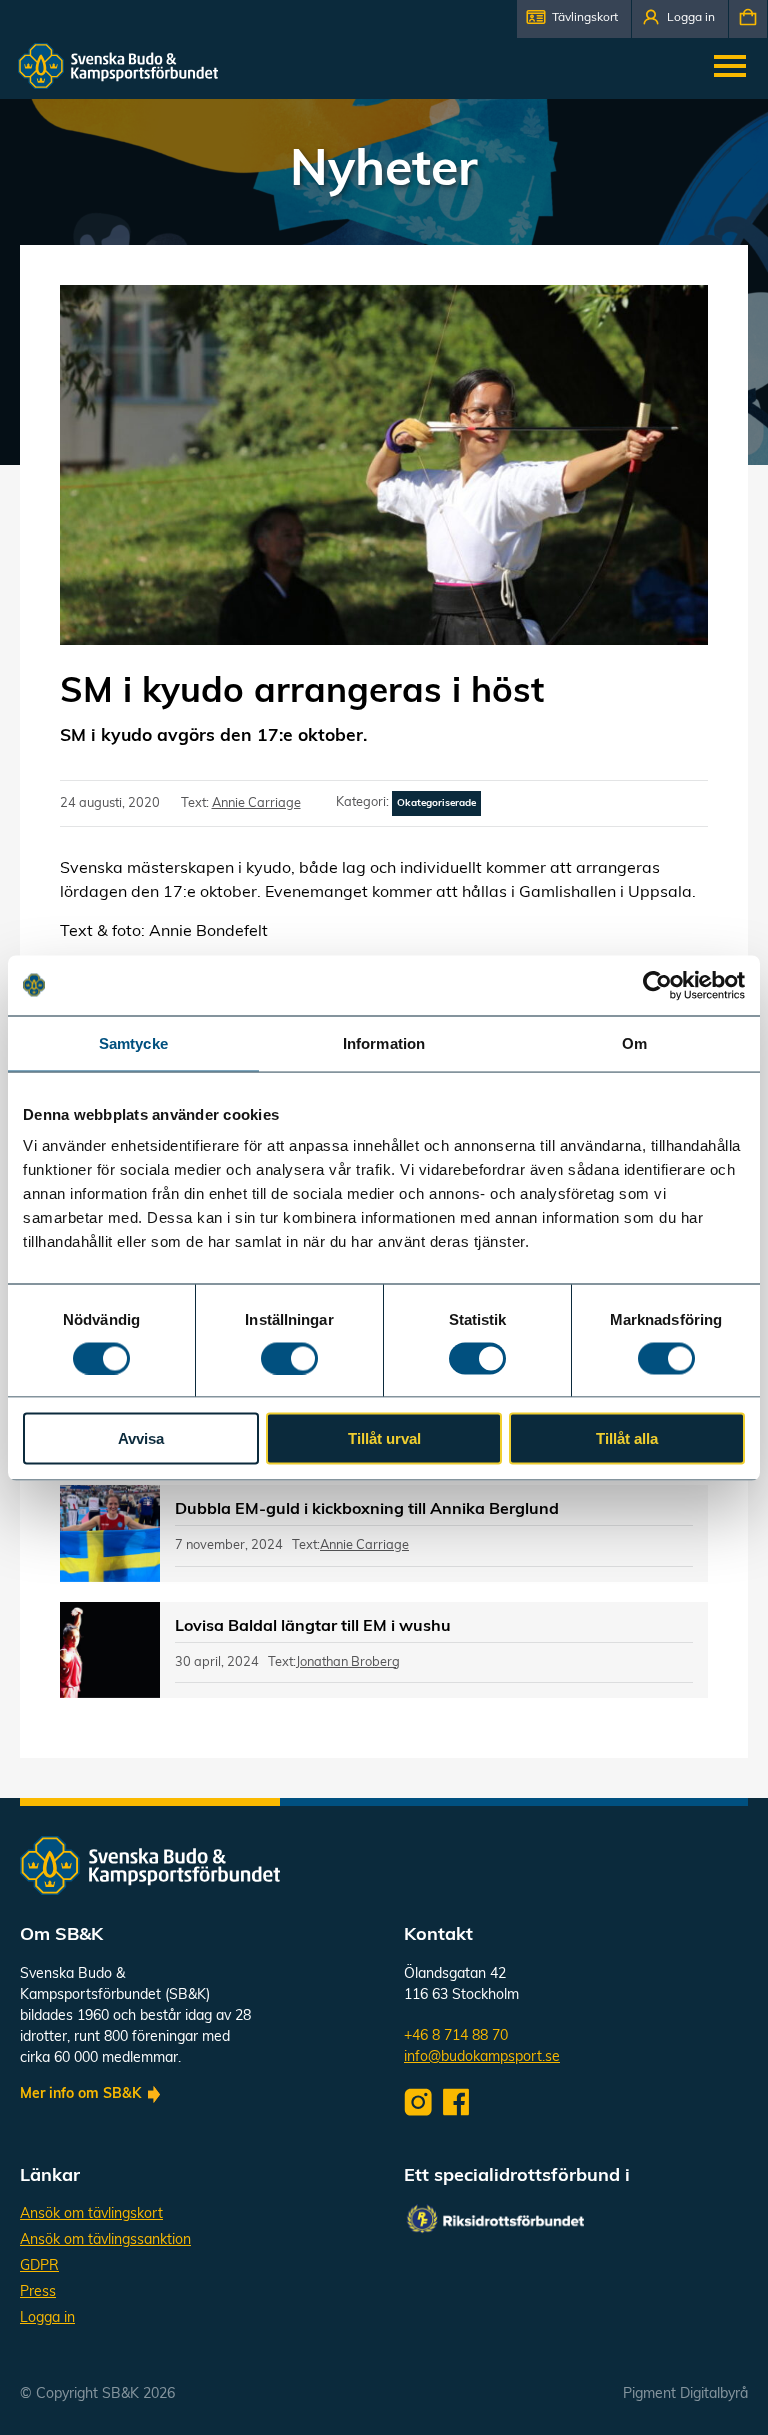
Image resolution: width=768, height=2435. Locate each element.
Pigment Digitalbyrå (685, 2394)
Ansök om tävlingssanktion (105, 2240)
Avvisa (141, 1438)
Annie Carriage (256, 803)
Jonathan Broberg (348, 1662)
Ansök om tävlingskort (91, 2214)
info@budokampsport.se (482, 2057)
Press (38, 2292)
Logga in (47, 2318)
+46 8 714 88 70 (456, 2036)
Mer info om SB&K (80, 2094)
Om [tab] (634, 1042)
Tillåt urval (384, 1438)
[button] (574, 19)
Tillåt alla (627, 1438)
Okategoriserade (436, 803)
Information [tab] (384, 1042)
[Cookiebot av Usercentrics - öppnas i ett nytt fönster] (657, 985)
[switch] (289, 1358)
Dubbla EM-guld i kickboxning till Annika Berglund (367, 1510)
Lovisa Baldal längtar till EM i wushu (313, 1627)
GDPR (39, 2266)
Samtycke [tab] (133, 1042)
